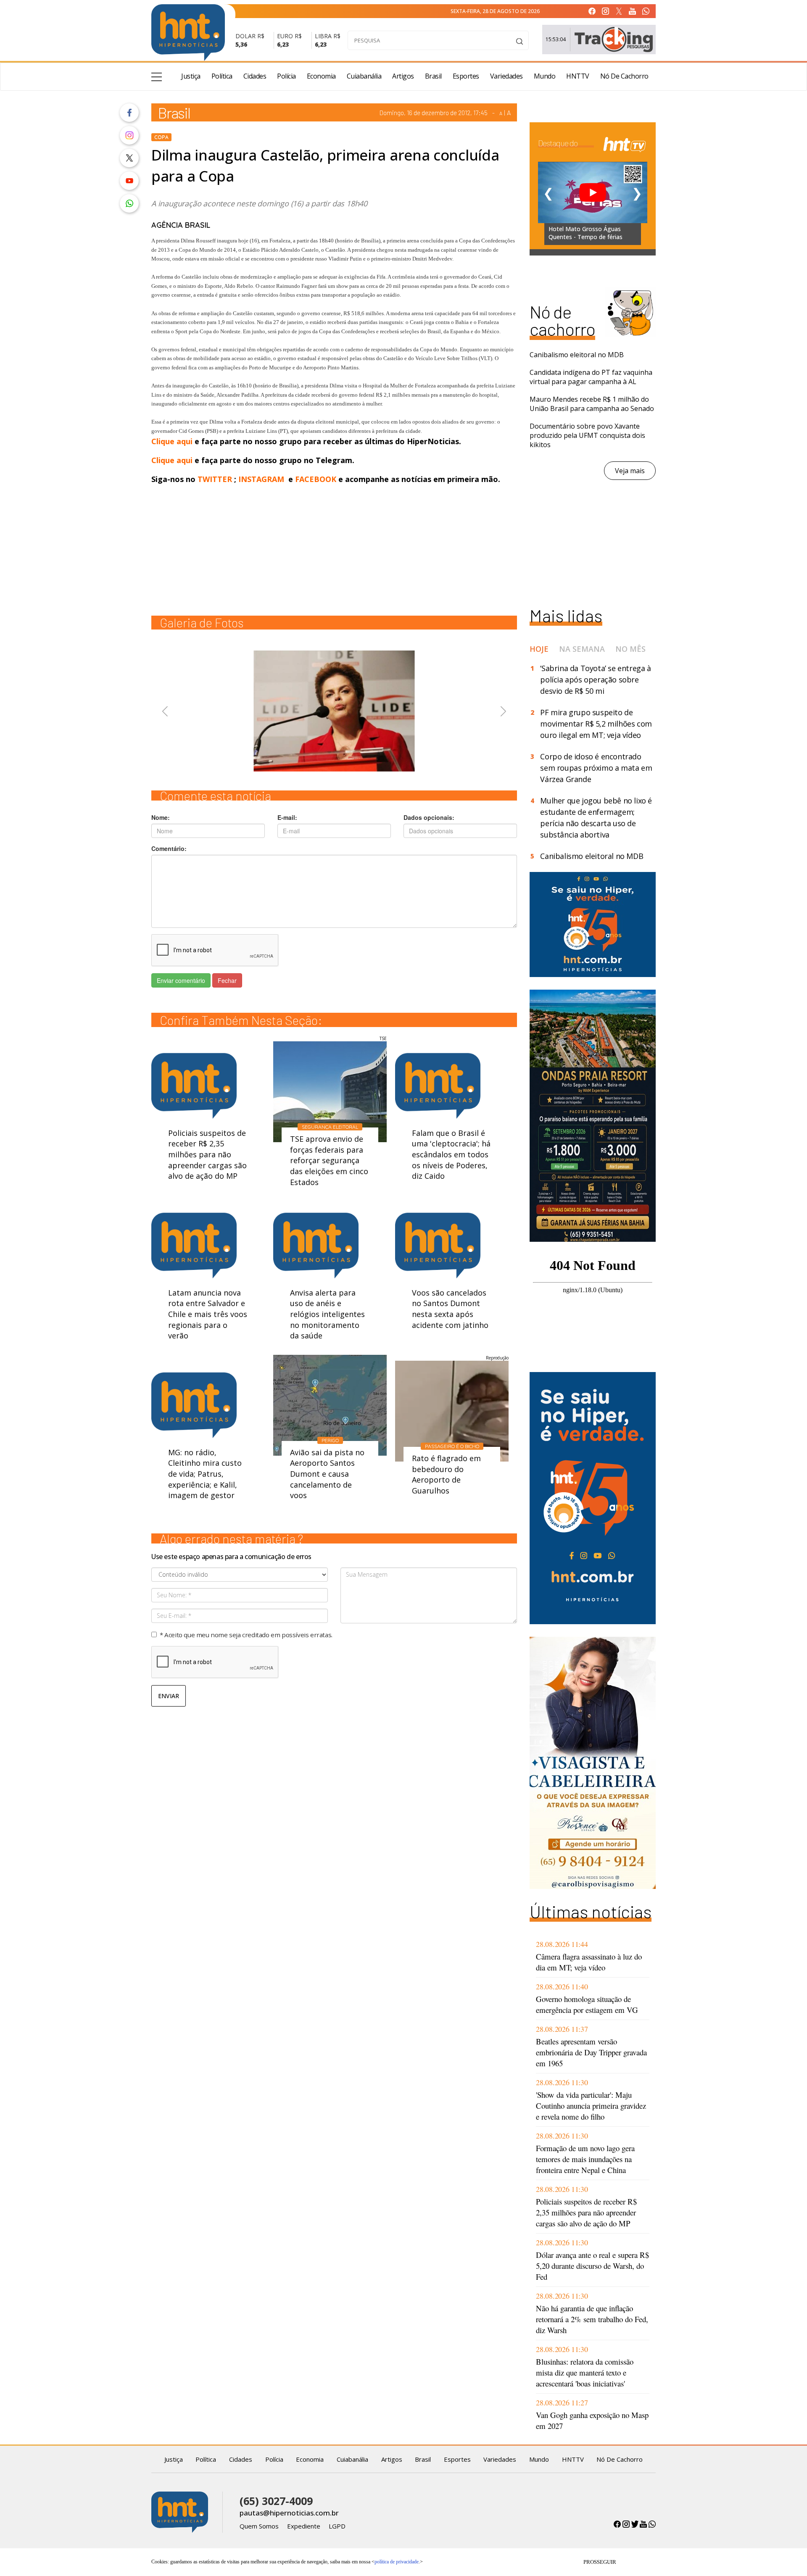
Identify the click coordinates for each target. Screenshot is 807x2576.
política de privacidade (397, 2562)
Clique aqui (173, 441)
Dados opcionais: (429, 817)
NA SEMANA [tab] (582, 649)
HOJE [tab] (539, 649)
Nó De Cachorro (624, 76)
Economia (321, 76)
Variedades (506, 76)
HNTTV (578, 76)
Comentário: (169, 848)
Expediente (304, 2526)
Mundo (545, 76)
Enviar (169, 1696)
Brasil (433, 76)
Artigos (403, 76)
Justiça (191, 76)
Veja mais (630, 471)
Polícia (286, 76)
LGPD (337, 2526)
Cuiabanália (364, 76)
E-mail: (287, 817)
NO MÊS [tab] (630, 649)
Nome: (161, 817)
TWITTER (215, 479)
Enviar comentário (181, 980)
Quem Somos (259, 2526)
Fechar (227, 980)
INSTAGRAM (261, 479)
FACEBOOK (316, 479)
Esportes (466, 76)
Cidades (255, 76)
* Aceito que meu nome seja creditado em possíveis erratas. (246, 1635)
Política (222, 76)
